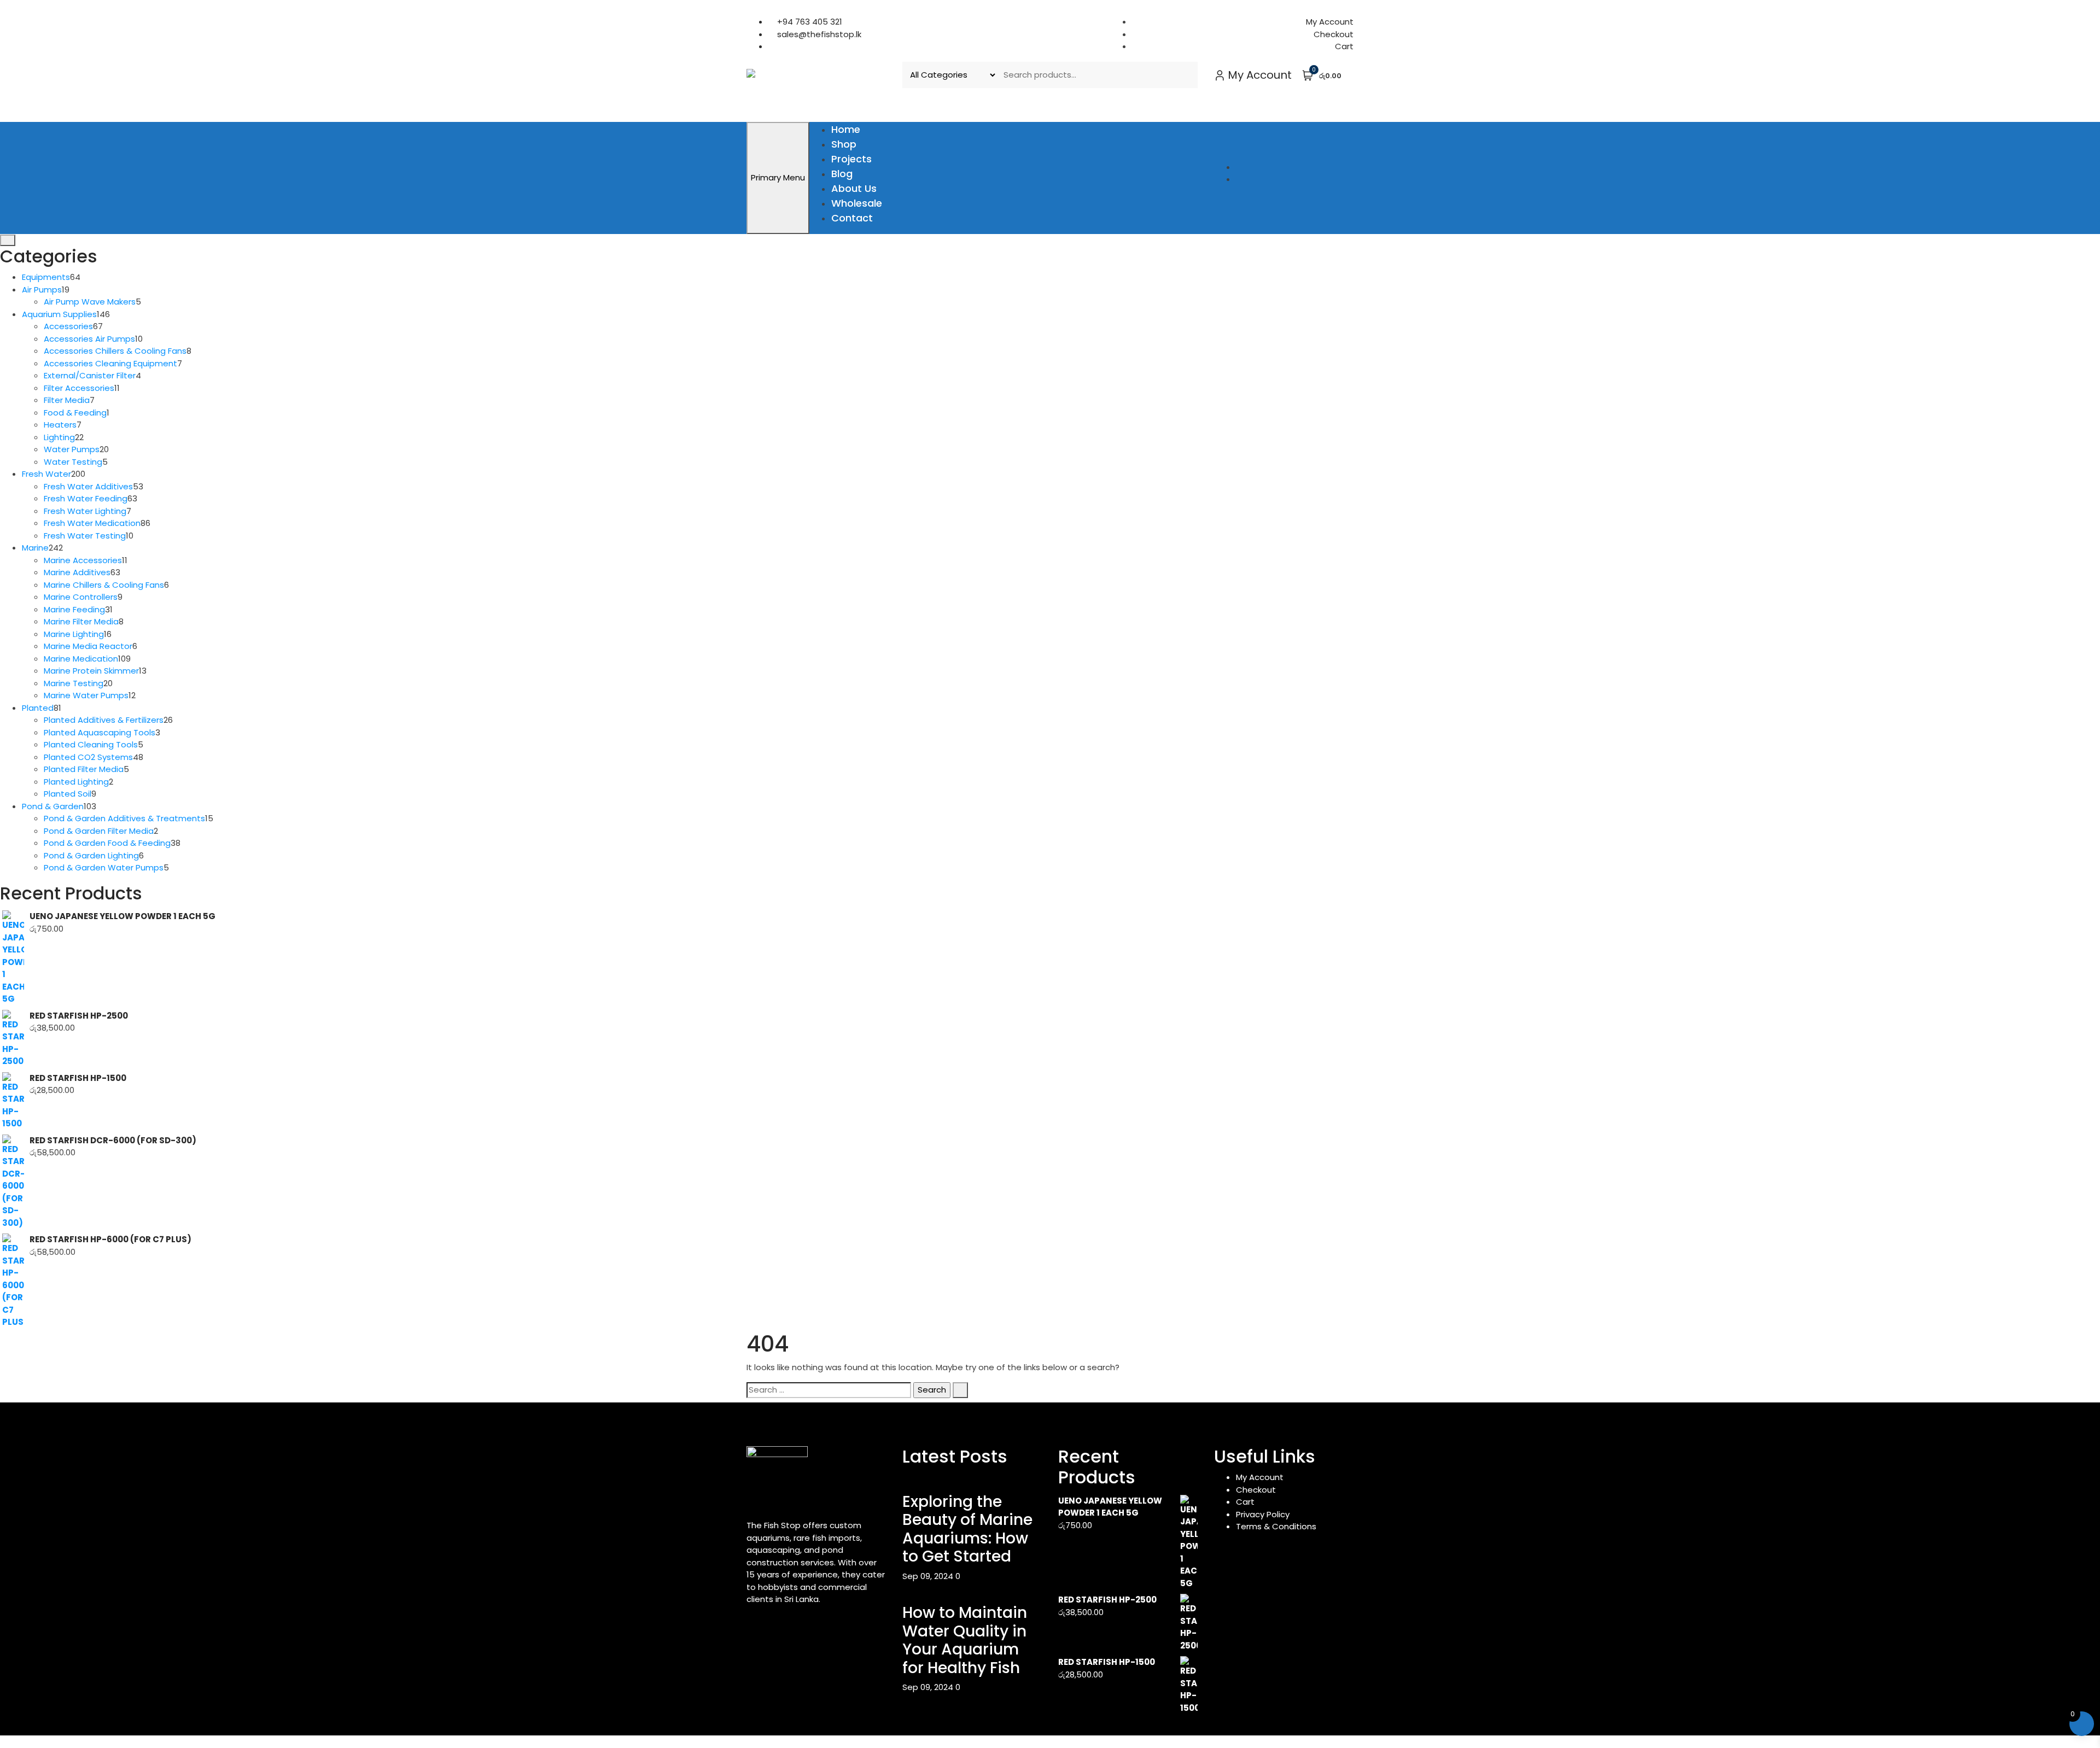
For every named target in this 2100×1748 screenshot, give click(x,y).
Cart (1344, 46)
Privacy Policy (1263, 1514)
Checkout (1334, 34)
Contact (852, 218)
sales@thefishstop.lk (818, 34)
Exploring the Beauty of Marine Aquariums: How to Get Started (967, 1529)
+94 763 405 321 (809, 22)
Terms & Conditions (1276, 1526)
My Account (1330, 22)
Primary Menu (778, 177)
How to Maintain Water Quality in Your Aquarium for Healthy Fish (965, 1640)
